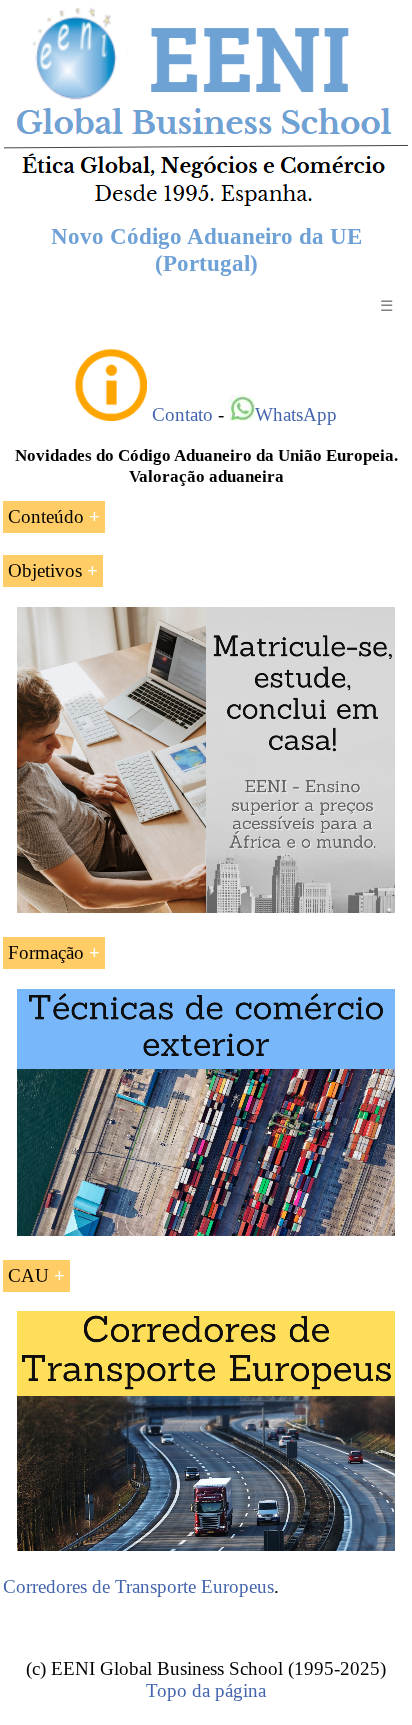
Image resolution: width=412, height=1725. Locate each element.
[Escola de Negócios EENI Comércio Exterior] (206, 202)
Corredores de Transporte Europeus (138, 1586)
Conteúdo (46, 516)
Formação (46, 952)
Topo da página (206, 1690)
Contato (182, 414)
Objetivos (45, 570)
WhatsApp (296, 414)
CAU (28, 1275)
